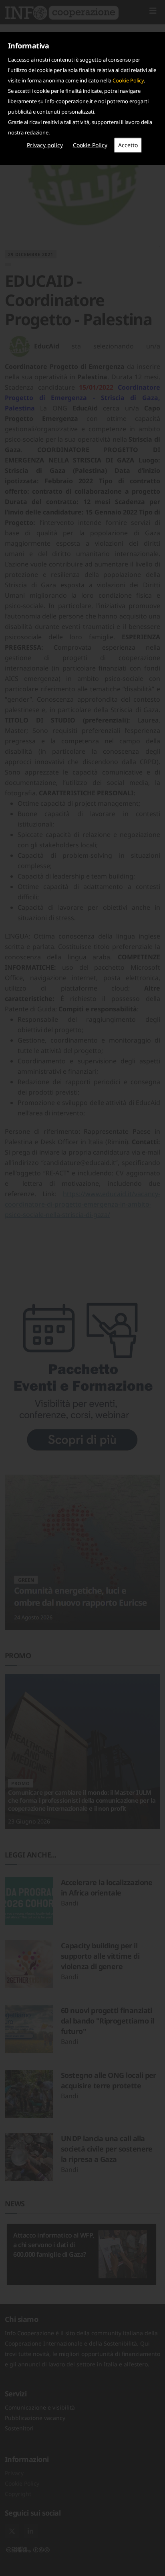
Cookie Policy (128, 80)
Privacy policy (45, 145)
